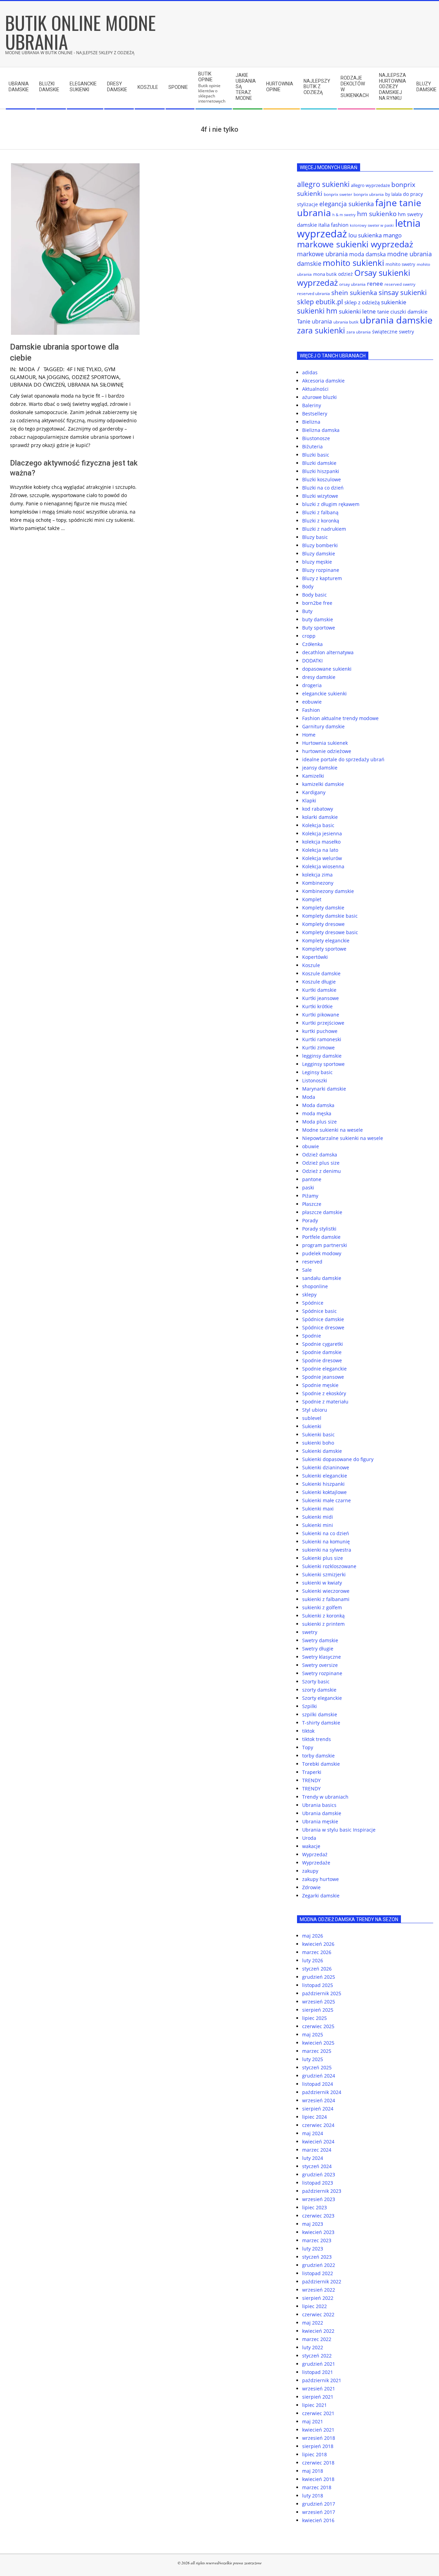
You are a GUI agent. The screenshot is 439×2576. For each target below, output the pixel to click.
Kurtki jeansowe (321, 998)
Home (309, 735)
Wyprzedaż (315, 1854)
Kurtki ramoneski (322, 1039)
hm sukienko (377, 214)
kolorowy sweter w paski (372, 225)
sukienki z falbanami (326, 1599)
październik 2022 (322, 2281)
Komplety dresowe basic (330, 932)
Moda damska (318, 1105)
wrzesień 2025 (319, 2002)
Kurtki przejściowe (323, 1023)
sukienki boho (318, 1443)
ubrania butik (346, 322)
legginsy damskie (322, 1056)
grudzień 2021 (319, 2364)
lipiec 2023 (315, 2207)
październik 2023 (322, 2191)
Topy (308, 1747)
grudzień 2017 (319, 2504)
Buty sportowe (319, 628)
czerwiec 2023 (318, 2216)
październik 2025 (322, 1993)
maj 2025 (313, 2034)
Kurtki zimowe (318, 1048)
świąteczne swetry (393, 332)
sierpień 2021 (318, 2397)
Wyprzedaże (316, 1863)
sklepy (309, 1295)
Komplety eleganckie (326, 940)
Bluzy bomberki (320, 545)
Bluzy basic (315, 537)
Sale (307, 1270)
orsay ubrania (352, 284)
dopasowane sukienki (327, 669)
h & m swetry (344, 215)
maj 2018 (313, 2471)
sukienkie (394, 302)
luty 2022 (313, 2347)
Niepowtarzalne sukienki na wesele (343, 1138)
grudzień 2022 (319, 2265)
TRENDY (311, 1780)
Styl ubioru (315, 1410)
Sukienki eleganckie (325, 1476)
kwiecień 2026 (318, 1944)
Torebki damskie (321, 1764)
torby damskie (318, 1756)
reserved (312, 1262)
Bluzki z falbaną (320, 512)
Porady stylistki (319, 1229)
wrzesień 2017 (319, 2512)
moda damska (367, 254)
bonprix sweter (338, 194)
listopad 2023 (318, 2183)
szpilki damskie (320, 1714)
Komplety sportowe (324, 949)
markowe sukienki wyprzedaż (355, 244)
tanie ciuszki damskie (402, 311)
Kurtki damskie (319, 990)
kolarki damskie (320, 817)
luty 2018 (313, 2496)
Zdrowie (311, 1887)
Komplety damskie (323, 908)
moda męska (317, 1113)
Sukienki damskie (322, 1451)
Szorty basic (316, 1681)
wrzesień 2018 (319, 2438)
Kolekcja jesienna (322, 833)
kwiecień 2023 (318, 2232)
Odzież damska (320, 1155)
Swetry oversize (320, 1665)
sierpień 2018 (318, 2446)
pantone (312, 1179)
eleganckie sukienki (324, 693)
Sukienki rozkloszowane (329, 1566)
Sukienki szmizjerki (324, 1574)
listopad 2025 (318, 1985)
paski (308, 1187)
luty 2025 (313, 2059)
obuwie (311, 1146)
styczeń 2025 (317, 2067)
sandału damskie (322, 1278)
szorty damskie (319, 1690)
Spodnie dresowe (322, 1360)
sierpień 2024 (318, 2109)
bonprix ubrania (369, 194)
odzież (346, 274)
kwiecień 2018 (318, 2479)
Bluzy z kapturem (322, 578)
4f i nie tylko (84, 369)
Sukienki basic (318, 1434)
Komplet (312, 899)
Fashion (311, 710)
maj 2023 (313, 2224)
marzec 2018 (317, 2487)
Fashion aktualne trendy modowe (340, 718)
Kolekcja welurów (322, 858)
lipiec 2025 (315, 2018)
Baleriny (312, 405)
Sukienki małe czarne (327, 1500)
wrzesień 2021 (319, 2389)
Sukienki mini (318, 1525)
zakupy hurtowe (321, 1879)
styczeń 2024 (317, 2166)
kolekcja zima (317, 875)
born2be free (317, 603)
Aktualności (315, 389)
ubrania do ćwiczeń (37, 385)
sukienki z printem (323, 1624)
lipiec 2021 (315, 2405)
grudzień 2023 (319, 2174)
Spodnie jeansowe (323, 1377)
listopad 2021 (318, 2372)
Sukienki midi (318, 1517)
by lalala (393, 194)
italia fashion (333, 225)
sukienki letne (357, 311)
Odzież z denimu (322, 1171)
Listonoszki (315, 1080)
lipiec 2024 (315, 2117)
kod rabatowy (318, 809)
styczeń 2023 (317, 2257)
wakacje (311, 1846)
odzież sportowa (96, 377)
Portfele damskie (321, 1237)
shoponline (315, 1286)
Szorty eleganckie (322, 1698)
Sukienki (312, 1426)
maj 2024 (313, 2133)
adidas (310, 372)
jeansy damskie (320, 768)
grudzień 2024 (319, 2076)
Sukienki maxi (318, 1509)
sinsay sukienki (403, 292)
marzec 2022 (317, 2339)
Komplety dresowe (323, 924)
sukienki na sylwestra (327, 1550)
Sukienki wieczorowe (326, 1591)
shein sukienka (354, 293)
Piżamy (310, 1196)
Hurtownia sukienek (325, 743)
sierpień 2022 (318, 2298)
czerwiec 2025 (318, 2026)
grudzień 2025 (319, 1977)
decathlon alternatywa (328, 652)
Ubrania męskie (320, 1821)
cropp (309, 636)
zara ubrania (359, 332)
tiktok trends (317, 1739)
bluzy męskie (317, 562)
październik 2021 (322, 2380)
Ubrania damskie (322, 1813)
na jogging (54, 377)
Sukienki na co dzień (326, 1533)
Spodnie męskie (320, 1385)
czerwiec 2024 (318, 2125)
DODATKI (312, 661)
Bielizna (311, 422)
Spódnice (313, 1303)
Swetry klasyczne (322, 1657)
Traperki (312, 1772)
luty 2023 (313, 2249)
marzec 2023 (317, 2240)
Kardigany (314, 792)
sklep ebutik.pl (320, 302)
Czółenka (312, 644)
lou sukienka (365, 235)
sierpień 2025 (318, 2010)
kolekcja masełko (321, 842)
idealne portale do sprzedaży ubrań (343, 759)
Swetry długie (318, 1649)
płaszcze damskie (322, 1212)
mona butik (325, 274)
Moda (27, 369)
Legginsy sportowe (323, 1064)
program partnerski (325, 1245)
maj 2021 (313, 2421)
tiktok (308, 1731)
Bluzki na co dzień (323, 488)
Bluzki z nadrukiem (324, 529)
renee (375, 284)
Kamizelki (313, 776)
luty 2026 (313, 1960)
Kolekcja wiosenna (323, 866)
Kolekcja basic (318, 825)
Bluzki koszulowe (322, 479)
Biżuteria (312, 446)
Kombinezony (318, 883)
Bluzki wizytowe (320, 496)
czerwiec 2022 (318, 2314)
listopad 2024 (318, 2084)
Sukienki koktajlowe (324, 1492)
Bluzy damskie (319, 554)
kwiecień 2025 (318, 2043)
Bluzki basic (316, 455)
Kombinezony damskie (328, 891)
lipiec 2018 (315, 2454)
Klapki (309, 801)
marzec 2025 (317, 2051)
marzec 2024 (317, 2150)
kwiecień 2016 (318, 2520)
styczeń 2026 (317, 1969)
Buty (307, 611)
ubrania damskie (396, 320)
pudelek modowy (322, 1253)
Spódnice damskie (323, 1319)
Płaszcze (312, 1204)
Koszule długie (319, 982)
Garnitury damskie (323, 726)
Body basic (315, 595)
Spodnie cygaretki (323, 1344)
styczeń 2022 (317, 2356)
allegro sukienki (323, 184)
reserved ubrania (313, 293)
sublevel (312, 1418)
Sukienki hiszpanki (323, 1484)
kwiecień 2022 (318, 2331)
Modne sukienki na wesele (333, 1130)
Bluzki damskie (319, 463)
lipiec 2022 (315, 2306)
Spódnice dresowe (323, 1327)
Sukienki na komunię (326, 1542)
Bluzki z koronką (321, 521)
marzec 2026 (317, 1952)
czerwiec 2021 (318, 2413)
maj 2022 (313, 2323)
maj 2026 (313, 1936)
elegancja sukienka (347, 204)
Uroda (309, 1838)
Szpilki (310, 1706)
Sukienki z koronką (323, 1616)
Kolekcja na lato (320, 850)
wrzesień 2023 (319, 2199)
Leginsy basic (317, 1072)
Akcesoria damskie (323, 381)
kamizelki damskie (323, 784)
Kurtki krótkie (317, 1006)
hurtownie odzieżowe (327, 751)
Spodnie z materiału (325, 1402)
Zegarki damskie (321, 1896)
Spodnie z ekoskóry (324, 1393)
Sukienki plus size (323, 1558)
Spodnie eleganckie (324, 1369)
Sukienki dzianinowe (326, 1467)
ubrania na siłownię (96, 385)
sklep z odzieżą (362, 302)
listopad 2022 (318, 2273)
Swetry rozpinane (322, 1673)
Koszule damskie (321, 973)
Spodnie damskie (322, 1352)
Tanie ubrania (315, 321)
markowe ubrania (322, 254)
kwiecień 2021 (318, 2430)
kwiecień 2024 (318, 2142)
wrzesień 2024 (319, 2100)
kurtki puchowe (320, 1031)
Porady (310, 1220)
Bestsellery (315, 414)
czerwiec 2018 (318, 2463)
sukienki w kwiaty (322, 1583)
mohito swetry (400, 264)
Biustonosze (316, 438)
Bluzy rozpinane (321, 570)
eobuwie (312, 702)
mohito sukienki (353, 263)
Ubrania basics (319, 1805)
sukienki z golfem (322, 1607)
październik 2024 (322, 2092)
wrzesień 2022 (319, 2290)
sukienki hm (317, 311)
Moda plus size (319, 1122)
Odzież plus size (321, 1163)
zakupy (310, 1871)
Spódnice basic (319, 1311)
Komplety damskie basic (330, 916)
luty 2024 (313, 2158)
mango (392, 235)
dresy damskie (319, 677)
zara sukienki (321, 330)
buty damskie (318, 619)
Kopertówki (315, 957)
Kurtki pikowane (321, 1015)
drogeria (312, 685)
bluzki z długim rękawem (331, 504)
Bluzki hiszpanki (321, 471)
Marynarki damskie (324, 1089)
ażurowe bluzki (319, 397)
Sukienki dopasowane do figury (338, 1459)
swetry (310, 1632)
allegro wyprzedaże (370, 185)
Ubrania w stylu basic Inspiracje (339, 1830)
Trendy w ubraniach (325, 1797)
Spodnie (312, 1336)
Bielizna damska (321, 430)
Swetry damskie (320, 1640)
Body (308, 586)
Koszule (311, 965)
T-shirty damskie (321, 1723)
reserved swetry (400, 284)
